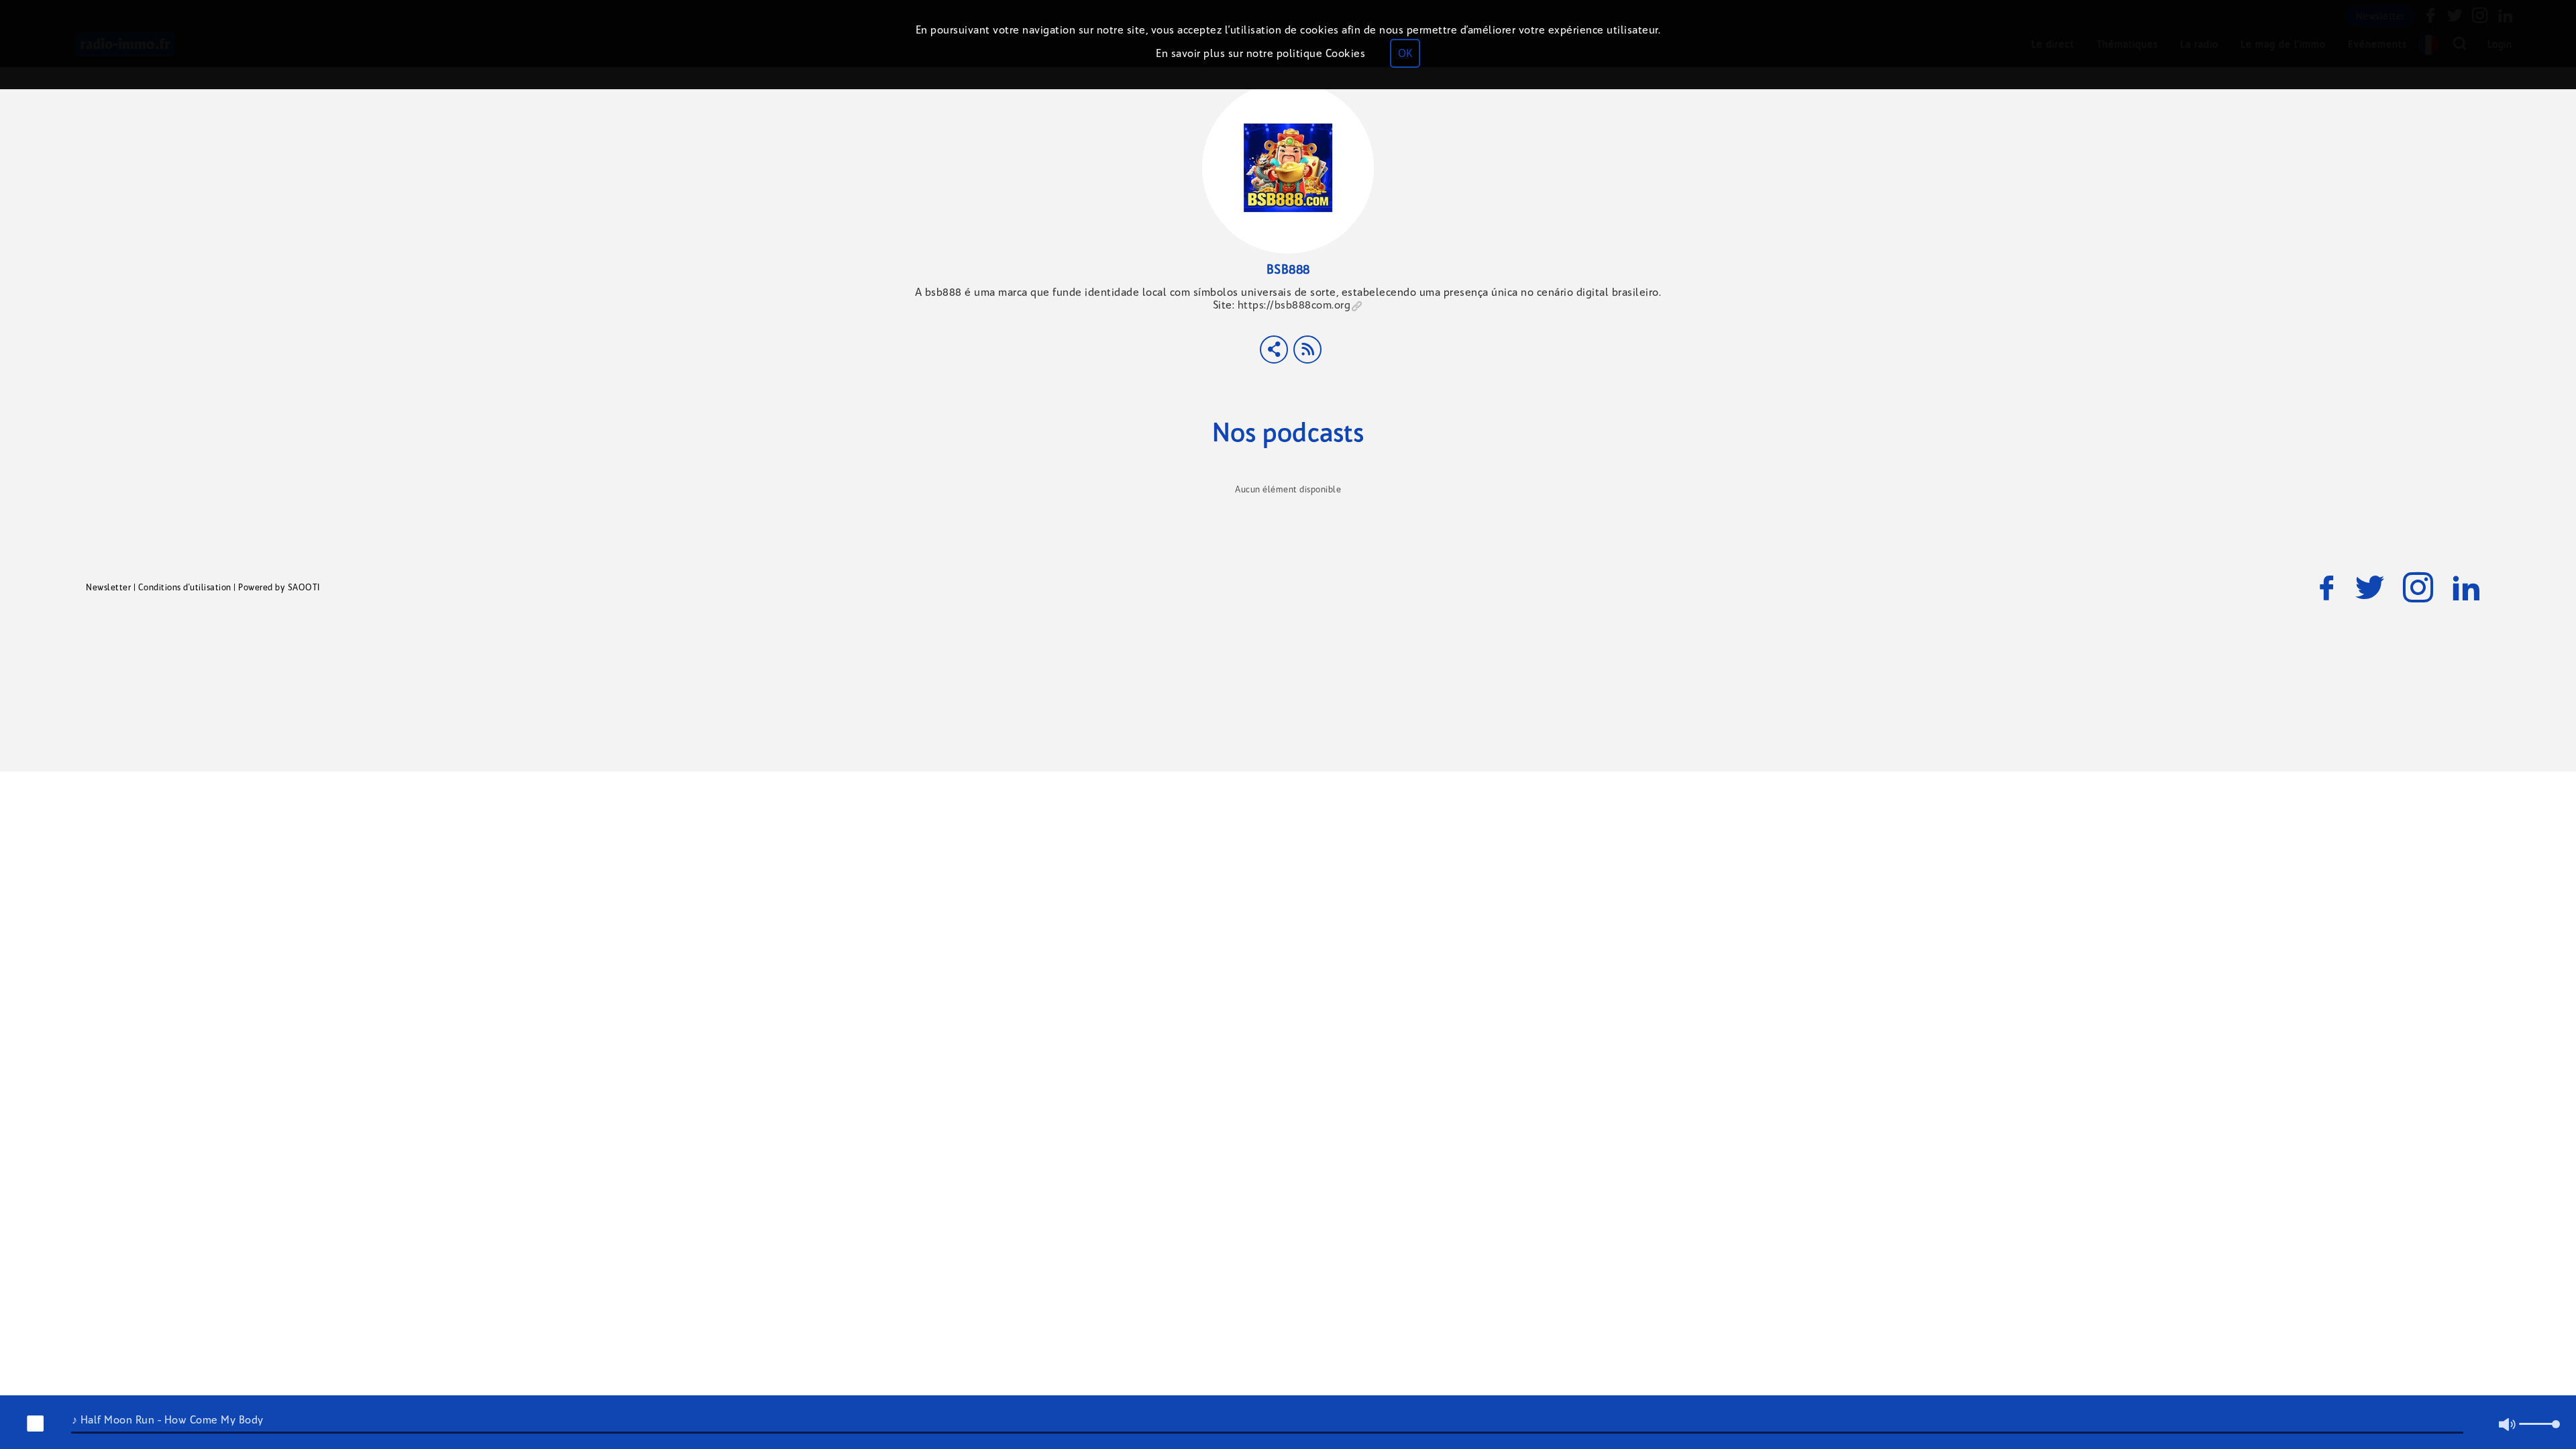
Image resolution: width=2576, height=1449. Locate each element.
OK (1405, 53)
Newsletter (108, 587)
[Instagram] (2418, 588)
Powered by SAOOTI (279, 587)
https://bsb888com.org (1294, 305)
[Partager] (1274, 350)
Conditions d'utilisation (185, 587)
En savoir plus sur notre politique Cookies (1260, 53)
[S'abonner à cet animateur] (1307, 350)
